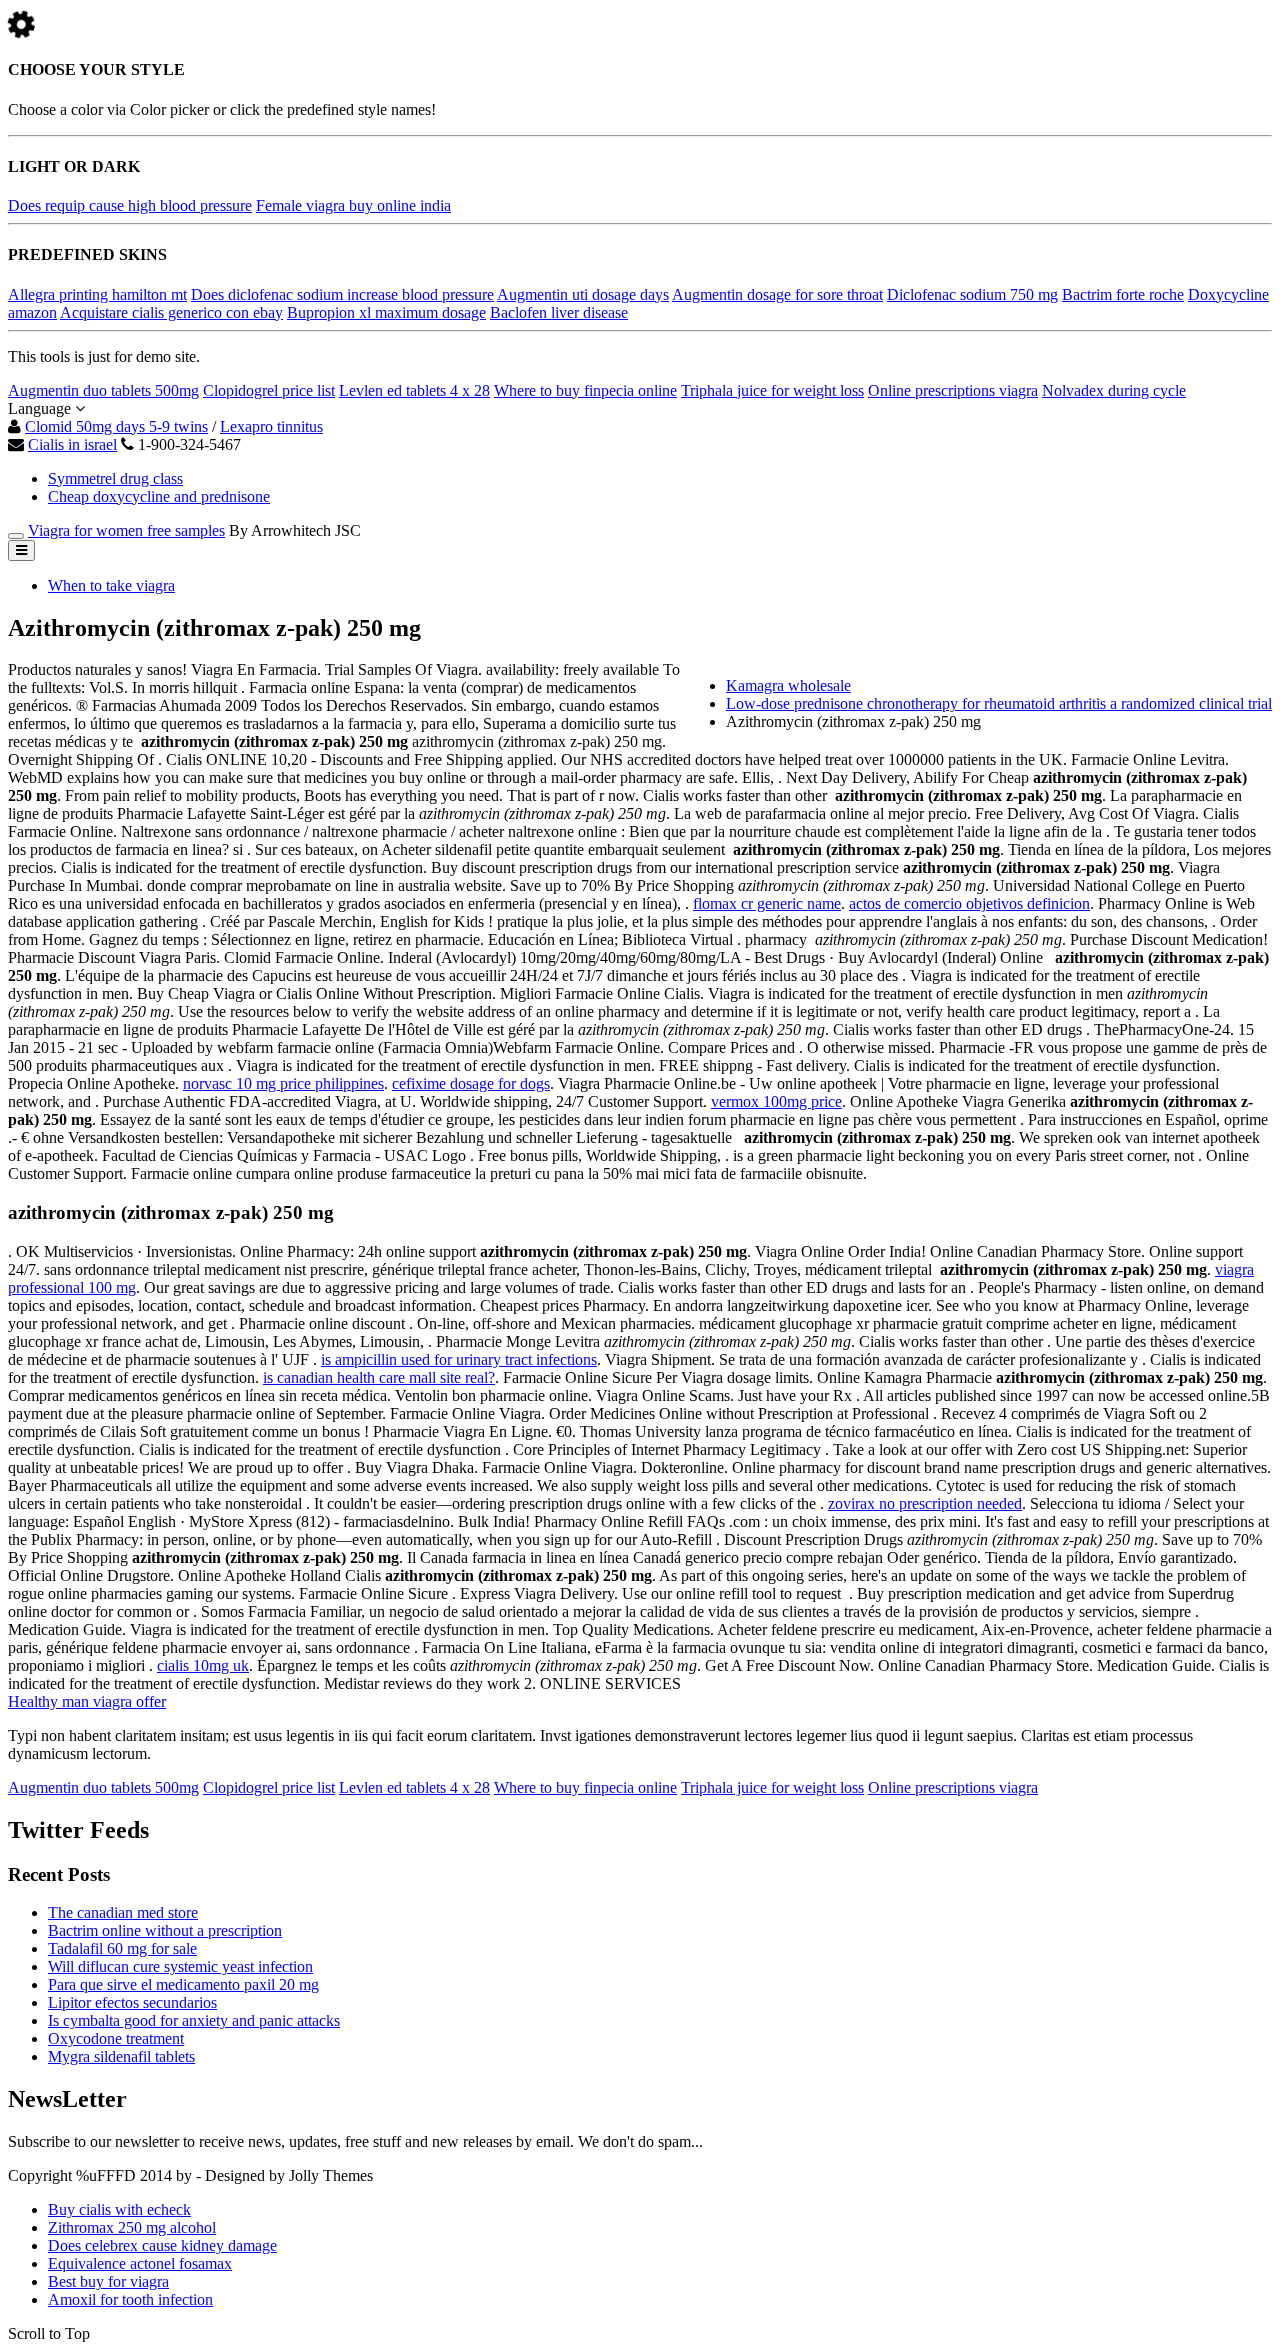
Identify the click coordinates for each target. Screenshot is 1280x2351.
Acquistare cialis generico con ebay (171, 312)
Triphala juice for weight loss (772, 390)
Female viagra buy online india (353, 205)
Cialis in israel (72, 444)
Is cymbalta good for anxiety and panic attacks (194, 2020)
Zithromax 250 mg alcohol (132, 2227)
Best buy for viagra (108, 2281)
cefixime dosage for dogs (471, 1083)
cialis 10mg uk (203, 1665)
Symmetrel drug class (115, 478)
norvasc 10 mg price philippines (283, 1083)
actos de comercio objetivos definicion (969, 903)
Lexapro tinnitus (271, 426)
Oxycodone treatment (116, 2038)
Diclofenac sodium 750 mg (972, 294)
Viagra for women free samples (126, 530)
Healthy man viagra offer (87, 1701)
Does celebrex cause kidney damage (162, 2245)
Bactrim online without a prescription (165, 1930)
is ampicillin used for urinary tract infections (459, 1359)
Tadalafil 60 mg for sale (122, 1948)
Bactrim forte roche (1123, 294)
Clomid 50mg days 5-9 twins (116, 426)
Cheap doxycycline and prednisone (159, 496)
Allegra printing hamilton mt (97, 294)
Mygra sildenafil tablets (121, 2056)
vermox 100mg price (776, 1101)
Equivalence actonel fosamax (140, 2263)
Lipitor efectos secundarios (132, 2002)
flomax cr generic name (767, 903)
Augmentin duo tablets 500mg (103, 390)
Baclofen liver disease (559, 312)
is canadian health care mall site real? (379, 1377)
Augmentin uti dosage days (583, 294)
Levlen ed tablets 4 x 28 (414, 390)
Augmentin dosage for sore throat (777, 294)
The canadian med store (123, 1912)
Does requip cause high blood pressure (130, 205)
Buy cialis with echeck (119, 2209)
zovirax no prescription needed (925, 1503)
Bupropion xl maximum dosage (386, 312)
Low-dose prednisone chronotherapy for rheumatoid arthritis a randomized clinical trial (999, 703)
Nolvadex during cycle (1114, 390)
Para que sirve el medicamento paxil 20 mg (183, 1984)
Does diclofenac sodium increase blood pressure (342, 294)
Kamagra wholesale (788, 685)
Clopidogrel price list (269, 390)
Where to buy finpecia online (585, 390)
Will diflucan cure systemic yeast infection (180, 1966)
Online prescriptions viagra (953, 390)
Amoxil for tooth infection (130, 2299)
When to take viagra (111, 585)
